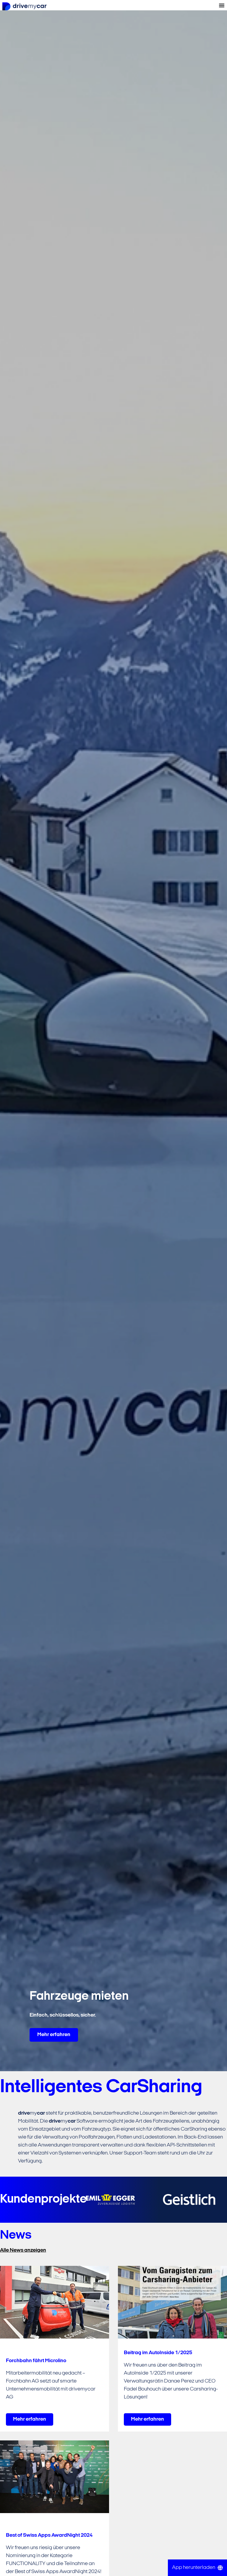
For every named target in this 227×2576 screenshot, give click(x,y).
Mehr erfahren (54, 2035)
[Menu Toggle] (222, 5)
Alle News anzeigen (23, 2250)
